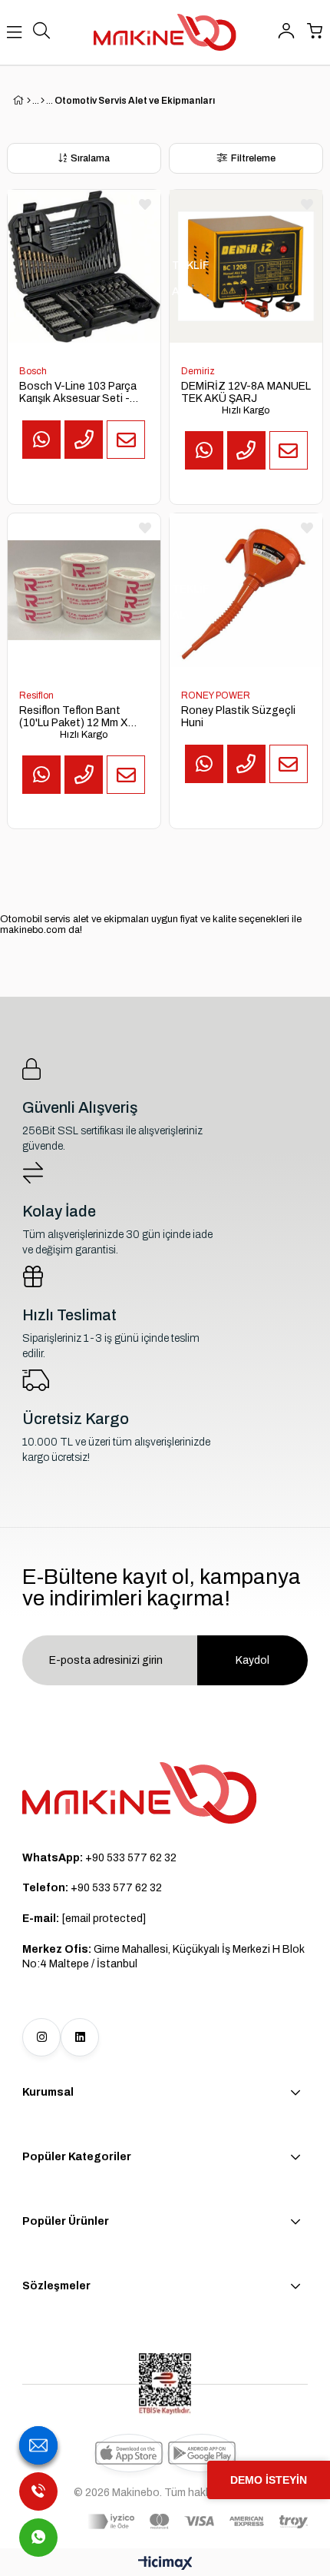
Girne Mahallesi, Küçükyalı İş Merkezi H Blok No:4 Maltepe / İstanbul (163, 1957)
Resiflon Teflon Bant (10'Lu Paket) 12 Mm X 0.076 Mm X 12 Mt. (74, 717)
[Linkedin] (80, 2037)
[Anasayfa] (29, 101)
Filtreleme (253, 158)
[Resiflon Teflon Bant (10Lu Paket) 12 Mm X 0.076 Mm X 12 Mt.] (84, 590)
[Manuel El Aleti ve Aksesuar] (43, 101)
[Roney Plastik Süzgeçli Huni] (246, 590)
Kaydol (252, 1660)
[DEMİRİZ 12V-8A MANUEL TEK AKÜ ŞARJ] (246, 266)
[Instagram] (41, 2037)
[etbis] (165, 2384)
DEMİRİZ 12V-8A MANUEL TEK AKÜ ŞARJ (246, 392)
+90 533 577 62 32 (99, 1858)
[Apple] (129, 2453)
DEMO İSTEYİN (269, 2480)
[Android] (202, 2453)
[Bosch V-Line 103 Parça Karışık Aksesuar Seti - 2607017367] (84, 266)
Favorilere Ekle (145, 204)
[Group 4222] (140, 1793)
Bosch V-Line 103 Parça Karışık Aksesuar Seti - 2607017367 (78, 393)
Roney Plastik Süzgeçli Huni (238, 717)
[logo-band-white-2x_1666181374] (198, 2521)
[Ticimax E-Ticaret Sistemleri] (165, 2564)
